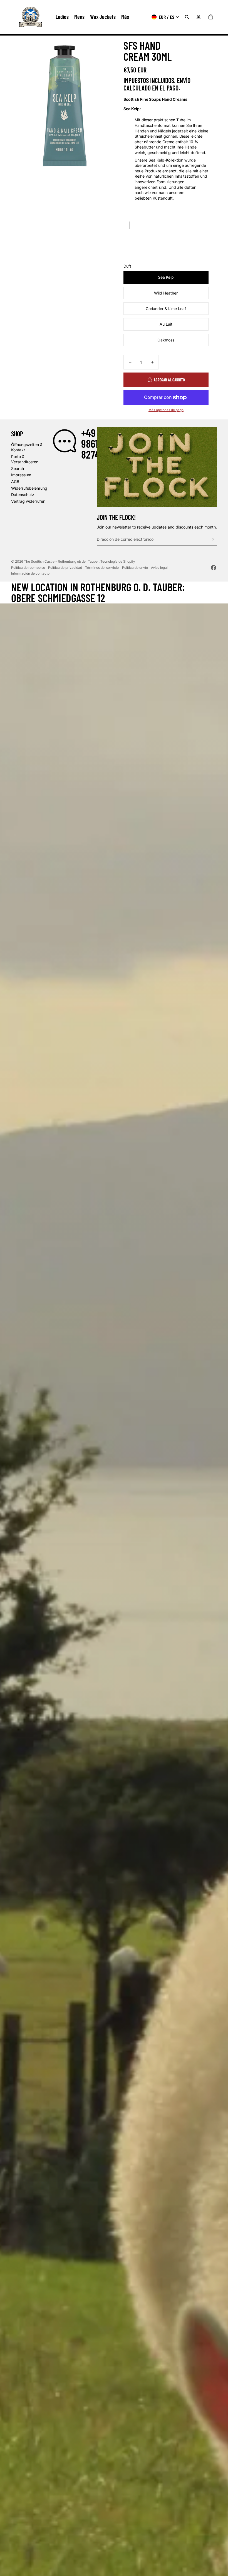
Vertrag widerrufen (28, 501)
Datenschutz (23, 495)
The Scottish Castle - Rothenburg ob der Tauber (61, 561)
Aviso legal (159, 568)
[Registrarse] (212, 539)
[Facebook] (214, 568)
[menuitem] (125, 17)
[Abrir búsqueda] (187, 17)
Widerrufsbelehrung (29, 488)
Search (18, 468)
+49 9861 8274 (91, 444)
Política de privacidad (65, 568)
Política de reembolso (28, 568)
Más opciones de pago (166, 410)
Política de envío (135, 568)
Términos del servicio (102, 568)
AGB (15, 481)
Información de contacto (30, 573)
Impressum (21, 475)
